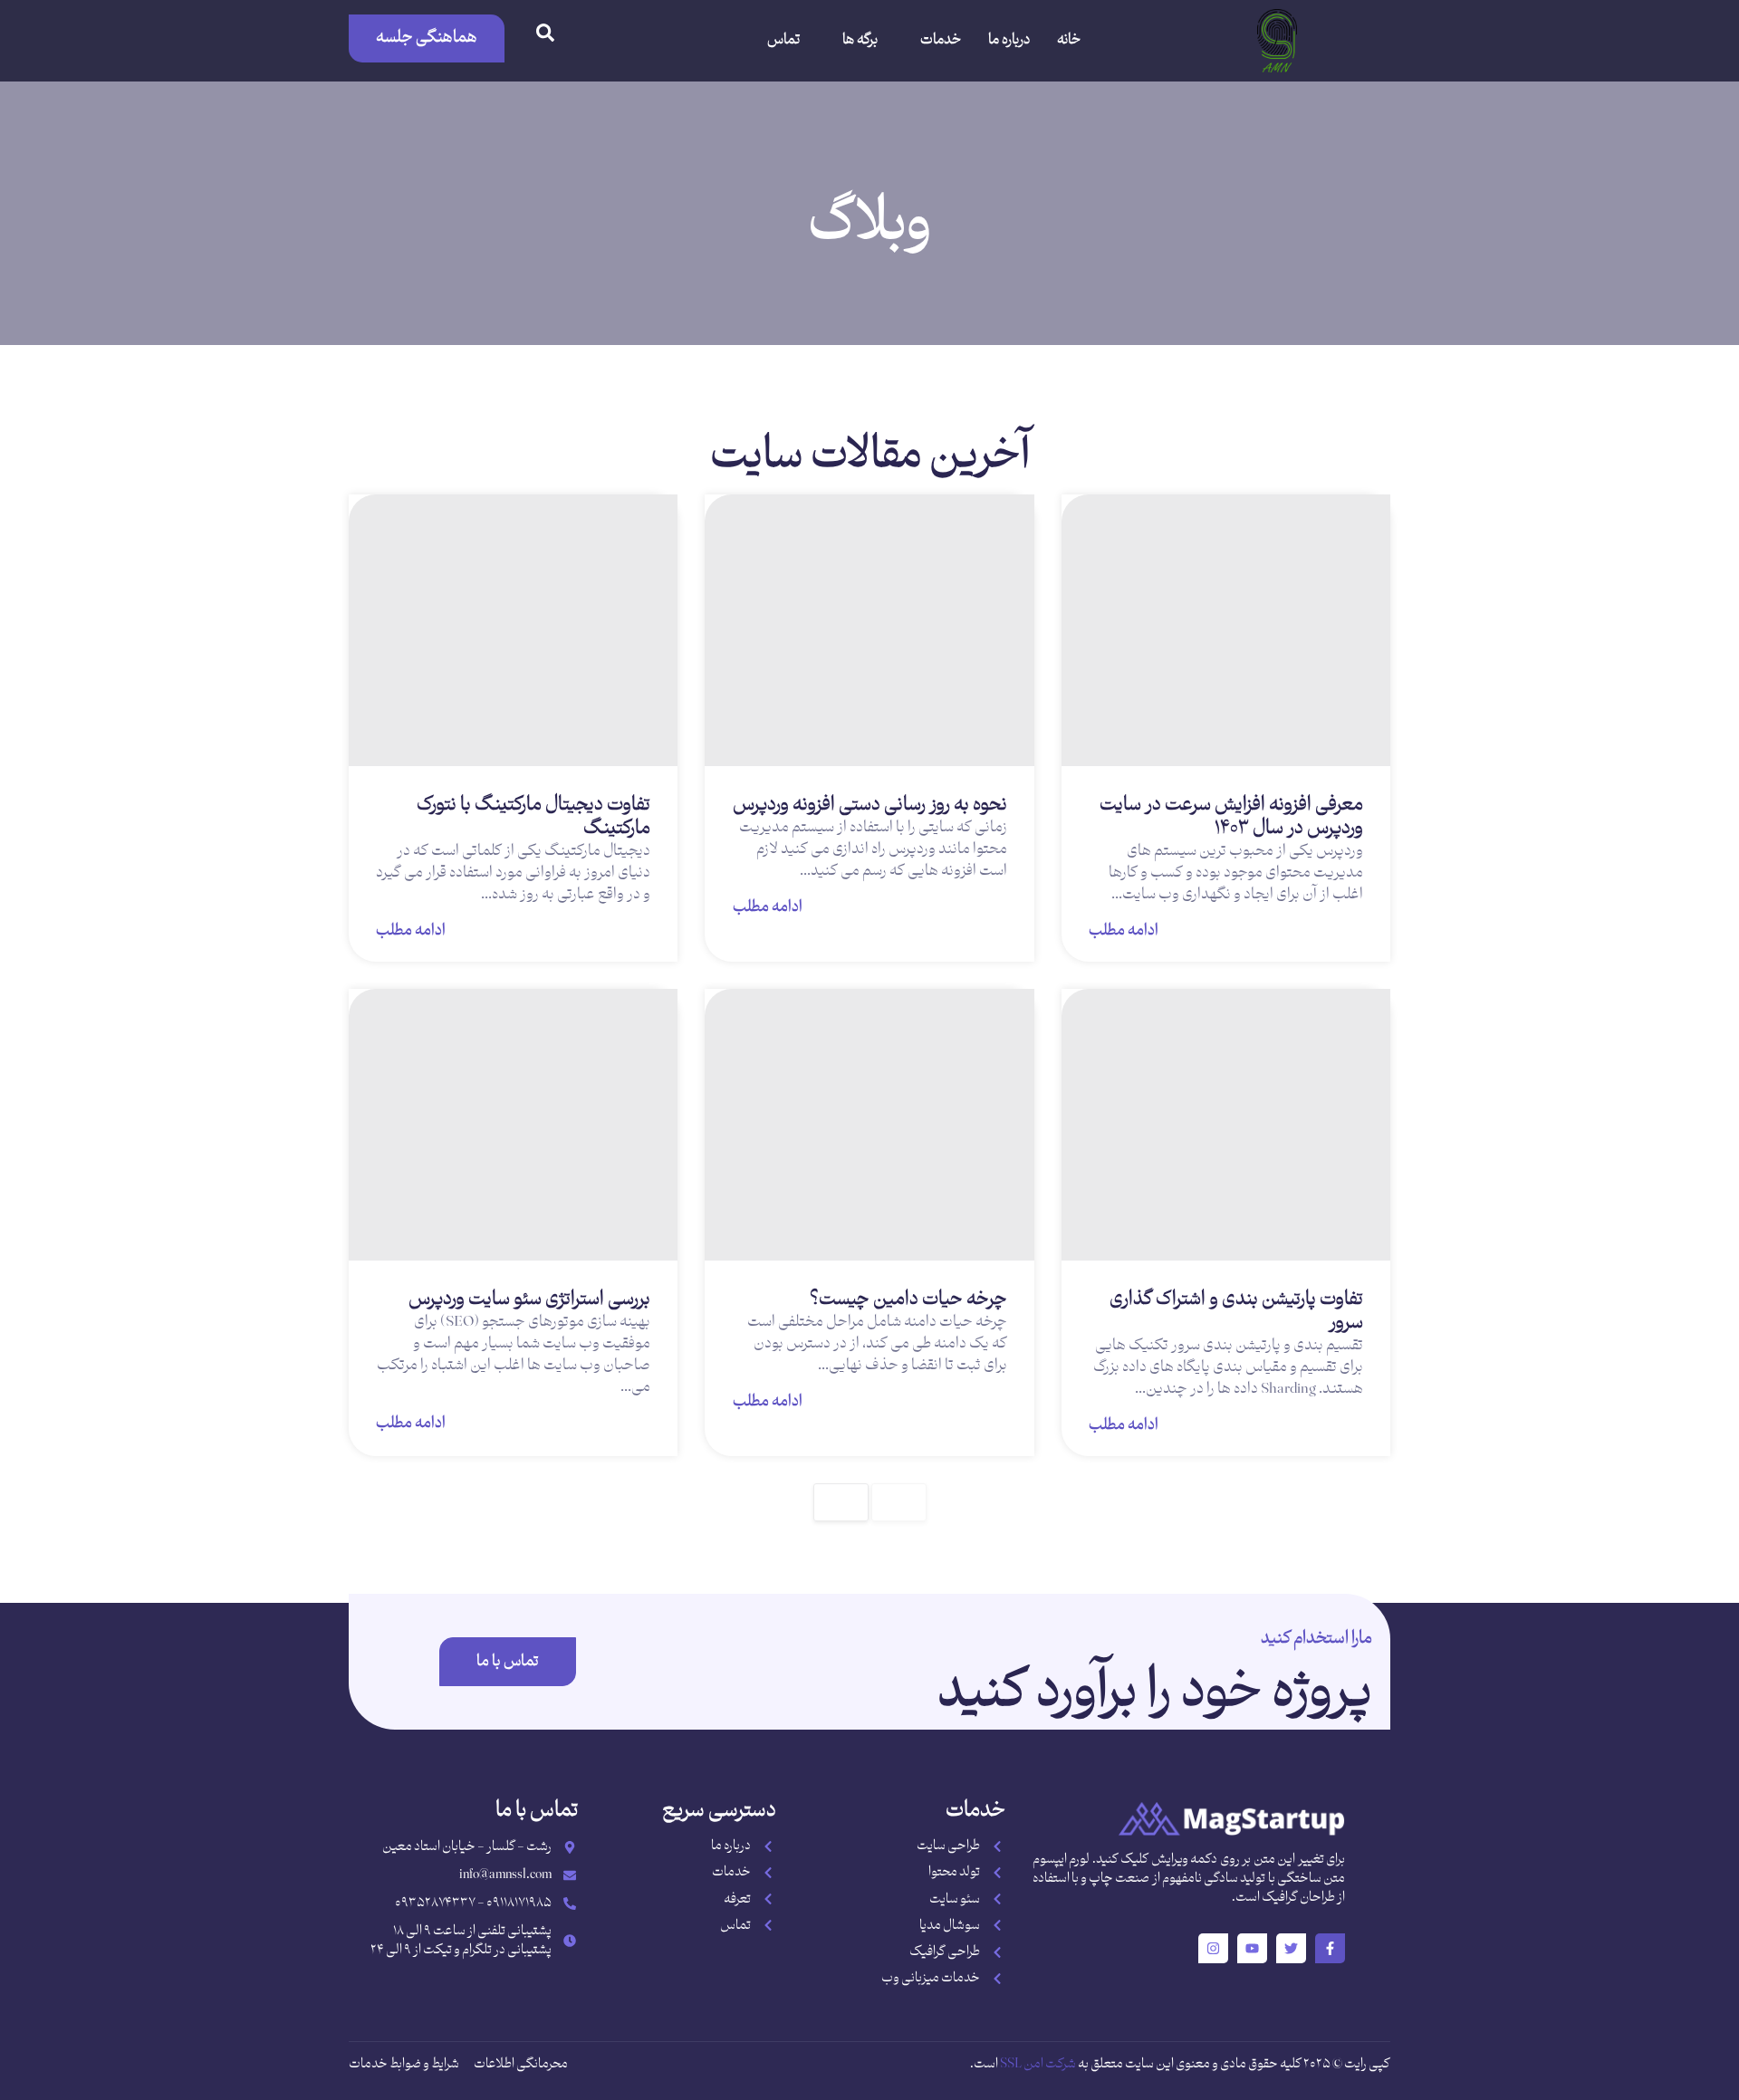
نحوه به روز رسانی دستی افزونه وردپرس (870, 805)
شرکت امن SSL (1038, 2064)
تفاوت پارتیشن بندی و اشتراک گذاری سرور (1236, 1311)
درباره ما (1009, 40)
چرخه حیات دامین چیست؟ (908, 1299)
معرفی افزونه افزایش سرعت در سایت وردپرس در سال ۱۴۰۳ (1231, 817)
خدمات (941, 40)
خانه (1069, 40)
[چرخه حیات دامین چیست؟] (869, 1125)
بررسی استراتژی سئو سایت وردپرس (529, 1299)
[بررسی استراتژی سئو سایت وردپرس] (513, 1125)
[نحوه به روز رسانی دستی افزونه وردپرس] (869, 630)
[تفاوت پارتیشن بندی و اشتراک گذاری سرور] (1226, 1125)
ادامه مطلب (1124, 929)
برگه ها (860, 40)
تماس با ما (508, 1662)
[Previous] (899, 1502)
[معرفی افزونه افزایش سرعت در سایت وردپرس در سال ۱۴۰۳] (1226, 630)
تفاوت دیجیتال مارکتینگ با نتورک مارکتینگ (533, 817)
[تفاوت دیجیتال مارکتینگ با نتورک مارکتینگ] (513, 630)
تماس (783, 40)
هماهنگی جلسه (427, 38)
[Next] (841, 1502)
